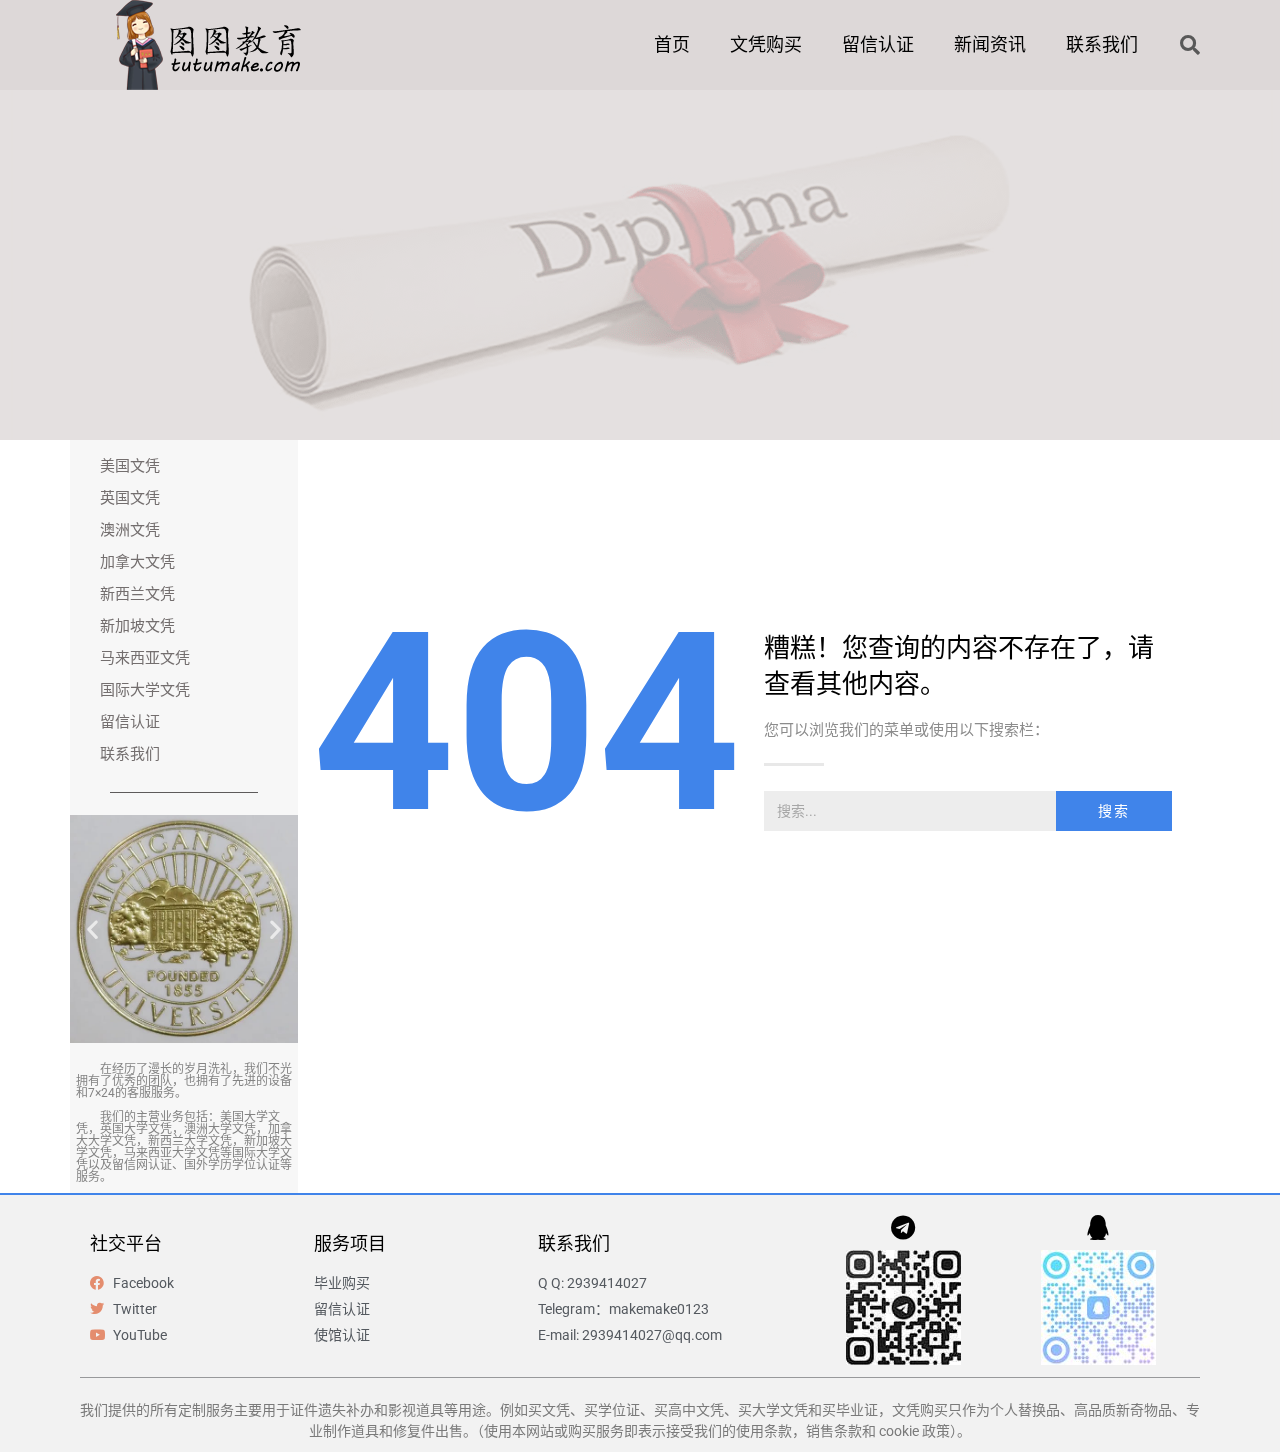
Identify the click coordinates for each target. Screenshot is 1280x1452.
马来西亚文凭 (145, 658)
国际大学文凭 (145, 690)
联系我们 (1102, 44)
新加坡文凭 (137, 626)
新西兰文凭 (137, 594)
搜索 (1114, 811)
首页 (672, 44)
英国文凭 (130, 498)
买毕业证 (850, 1410)
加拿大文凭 (137, 562)
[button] (1190, 45)
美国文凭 (130, 466)
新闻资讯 (990, 44)
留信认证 (878, 44)
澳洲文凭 (130, 530)
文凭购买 (766, 44)
